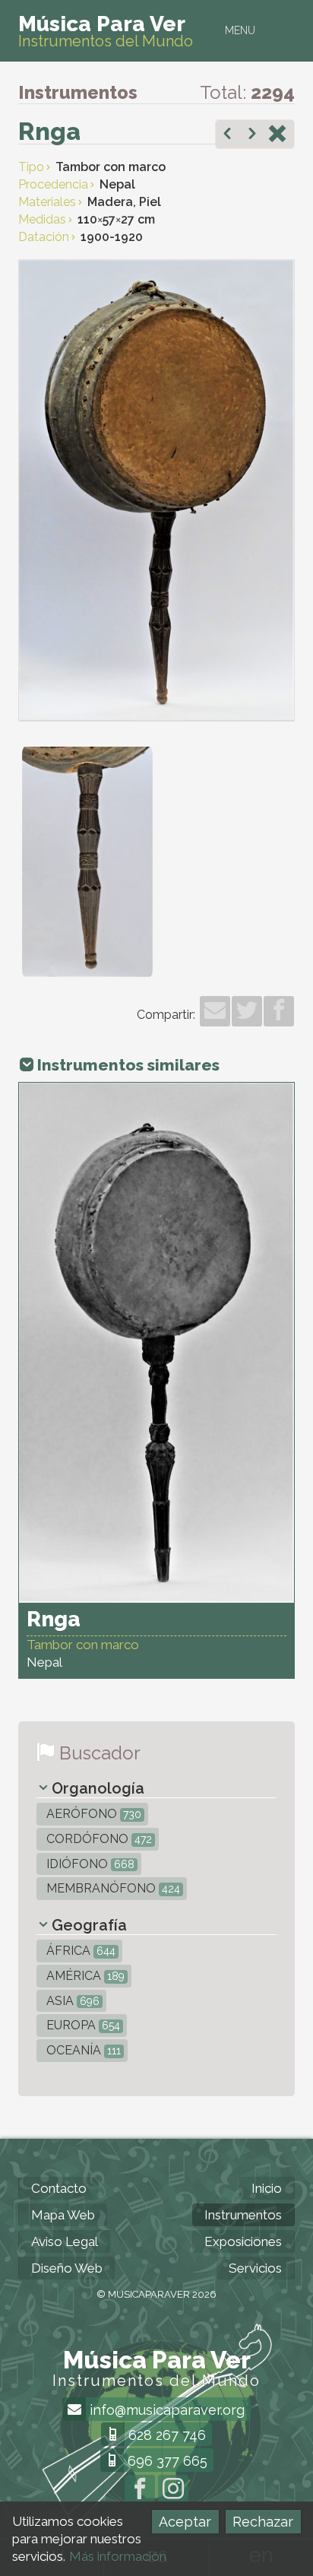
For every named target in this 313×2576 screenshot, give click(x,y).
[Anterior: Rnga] (227, 135)
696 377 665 (166, 2461)
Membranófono (112, 1888)
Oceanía (82, 2050)
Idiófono (89, 1864)
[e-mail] (215, 1011)
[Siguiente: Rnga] (252, 135)
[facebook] (279, 1011)
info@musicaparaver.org (165, 2410)
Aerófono (92, 1814)
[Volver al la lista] (277, 135)
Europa (82, 2025)
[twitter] (247, 1011)
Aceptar (185, 2522)
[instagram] (173, 2490)
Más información (118, 2556)
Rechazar (263, 2522)
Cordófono (98, 1839)
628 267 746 (165, 2435)
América (84, 1976)
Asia (71, 2001)
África (79, 1951)
